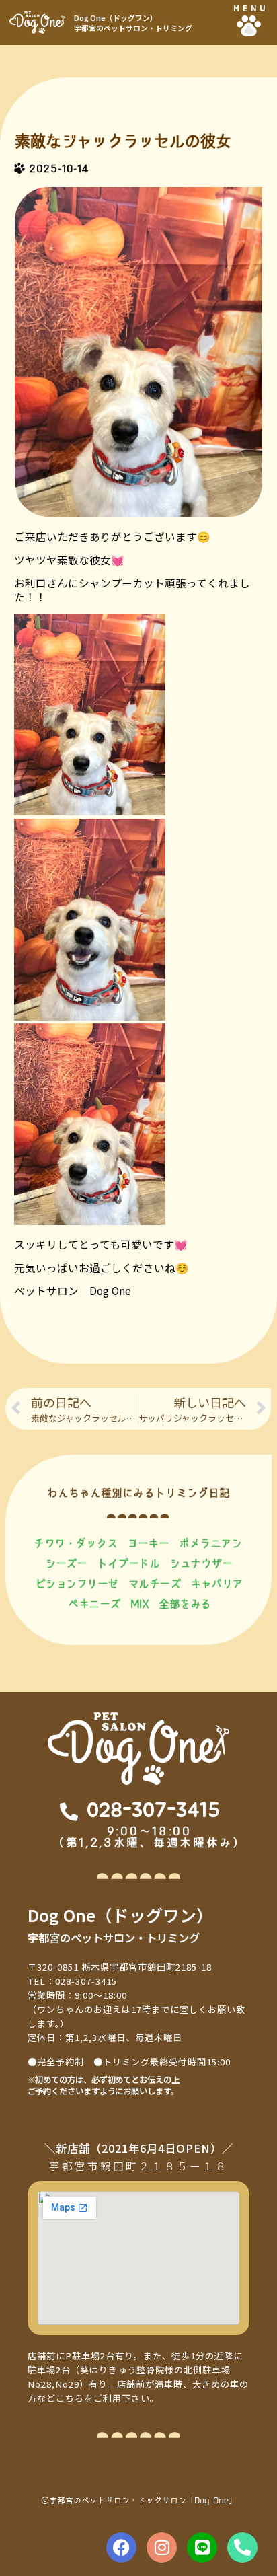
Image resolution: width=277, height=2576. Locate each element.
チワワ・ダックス (75, 1543)
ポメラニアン (210, 1543)
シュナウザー (201, 1563)
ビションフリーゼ (77, 1583)
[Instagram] (162, 2547)
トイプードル (128, 1563)
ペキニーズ (94, 1604)
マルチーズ (155, 1583)
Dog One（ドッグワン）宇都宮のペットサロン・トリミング (133, 23)
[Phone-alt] (242, 2547)
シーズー (66, 1563)
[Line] (202, 2547)
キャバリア (216, 1583)
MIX (140, 1604)
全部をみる (185, 1604)
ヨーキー (148, 1543)
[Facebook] (121, 2547)
